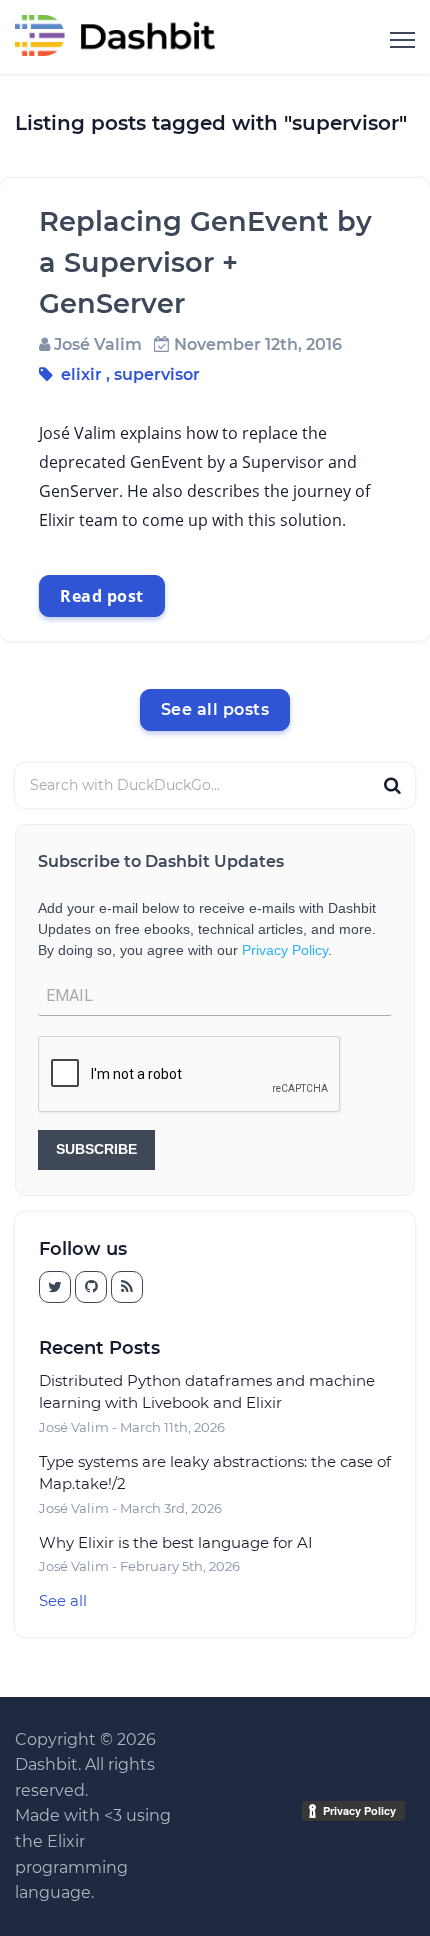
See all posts (215, 709)
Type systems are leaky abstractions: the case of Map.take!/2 (215, 1473)
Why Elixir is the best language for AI (176, 1542)
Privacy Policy (285, 950)
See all (63, 1600)
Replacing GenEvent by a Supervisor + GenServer (205, 262)
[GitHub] (55, 1287)
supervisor (157, 374)
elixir (81, 374)
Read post (102, 596)
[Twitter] (91, 1287)
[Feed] (127, 1287)
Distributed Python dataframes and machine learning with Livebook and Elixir (207, 1392)
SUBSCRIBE (96, 1149)
